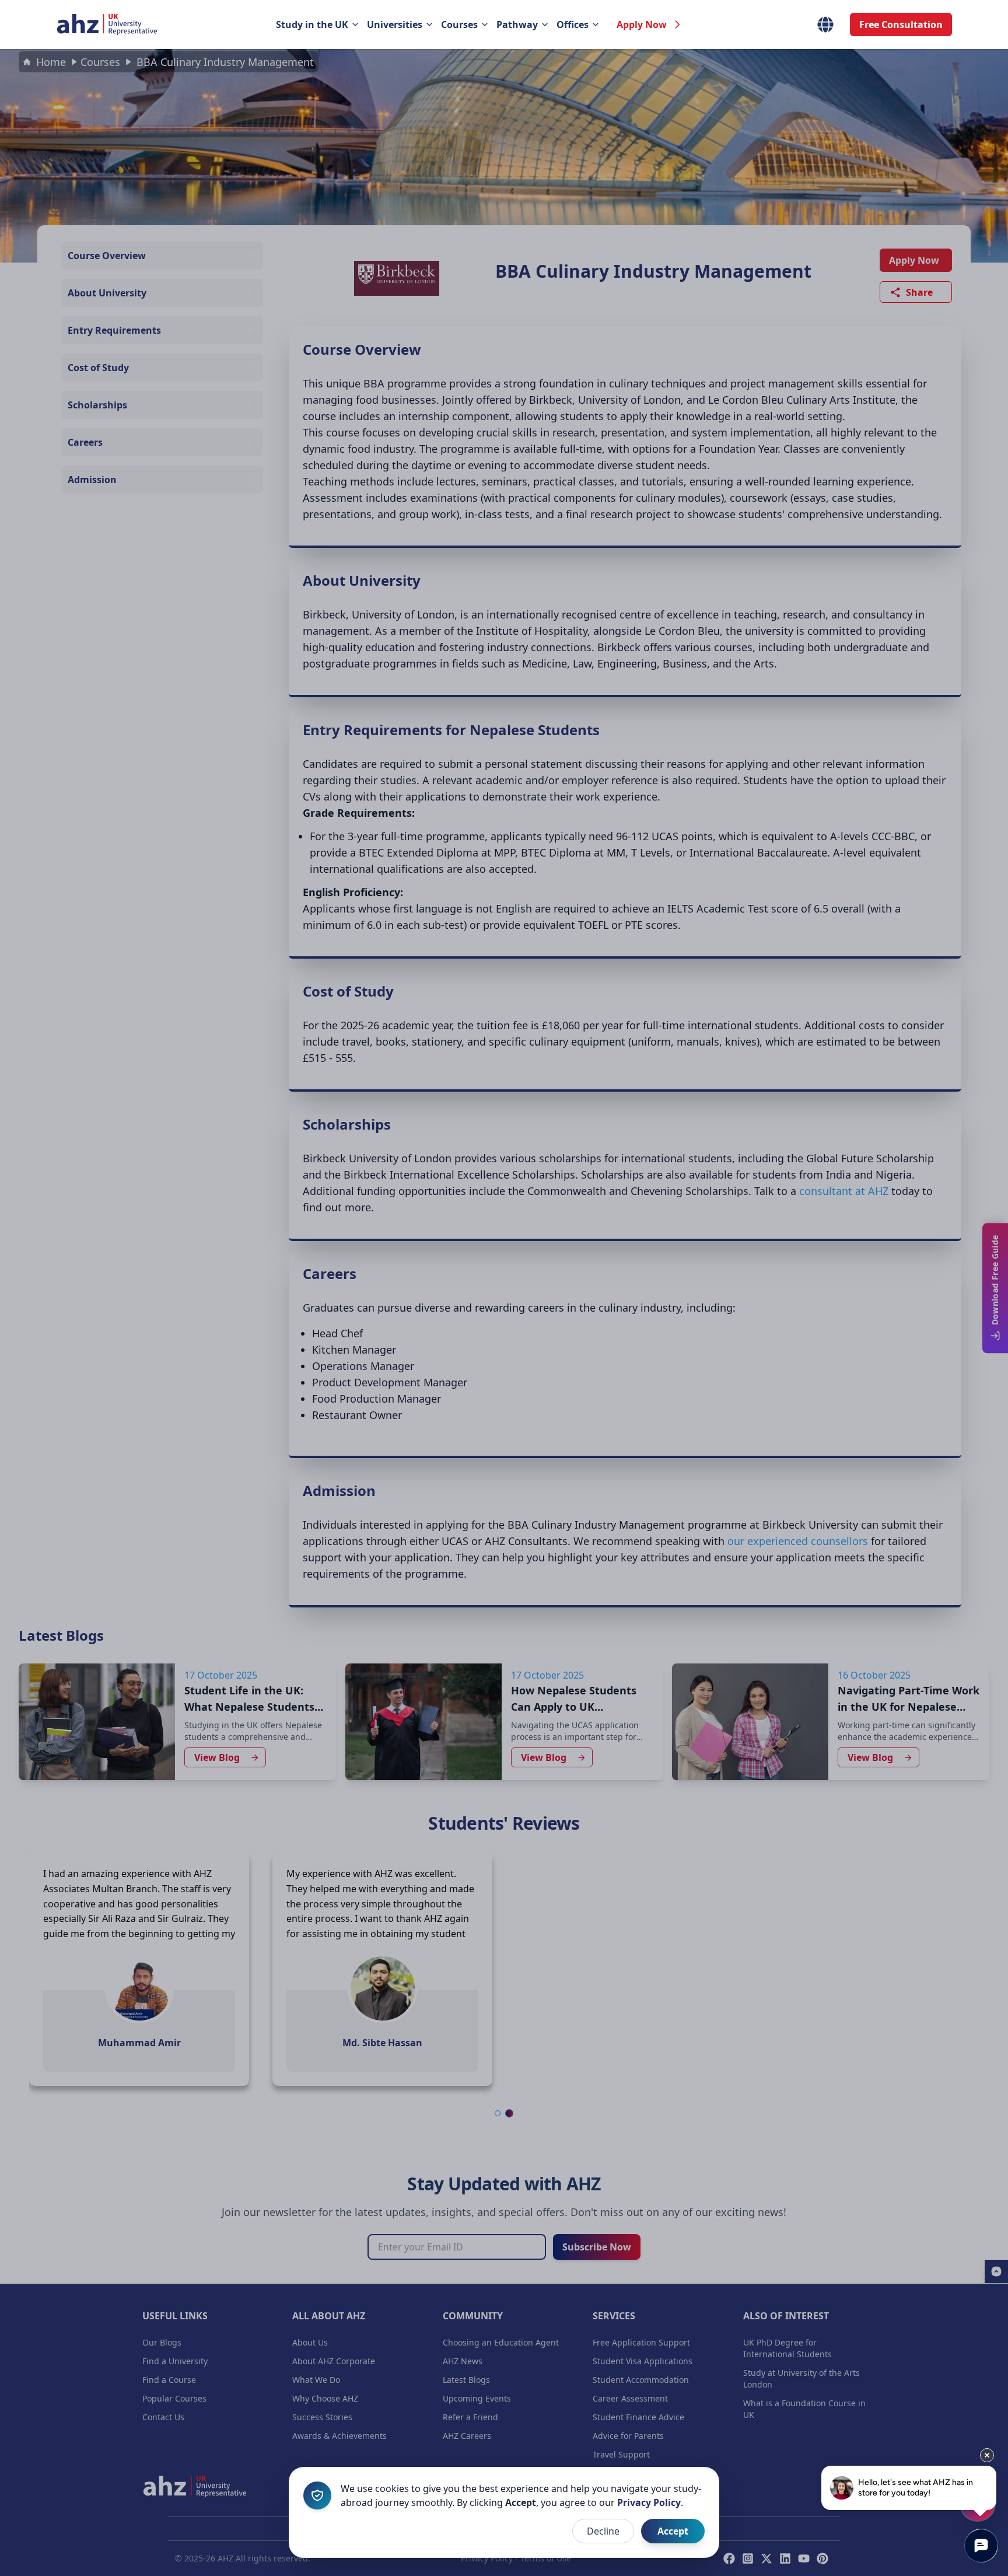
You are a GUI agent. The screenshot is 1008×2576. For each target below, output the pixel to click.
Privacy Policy (649, 2502)
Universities (395, 25)
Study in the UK (312, 25)
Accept (673, 2531)
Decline (603, 2531)
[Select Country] (825, 25)
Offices (573, 25)
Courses (459, 25)
